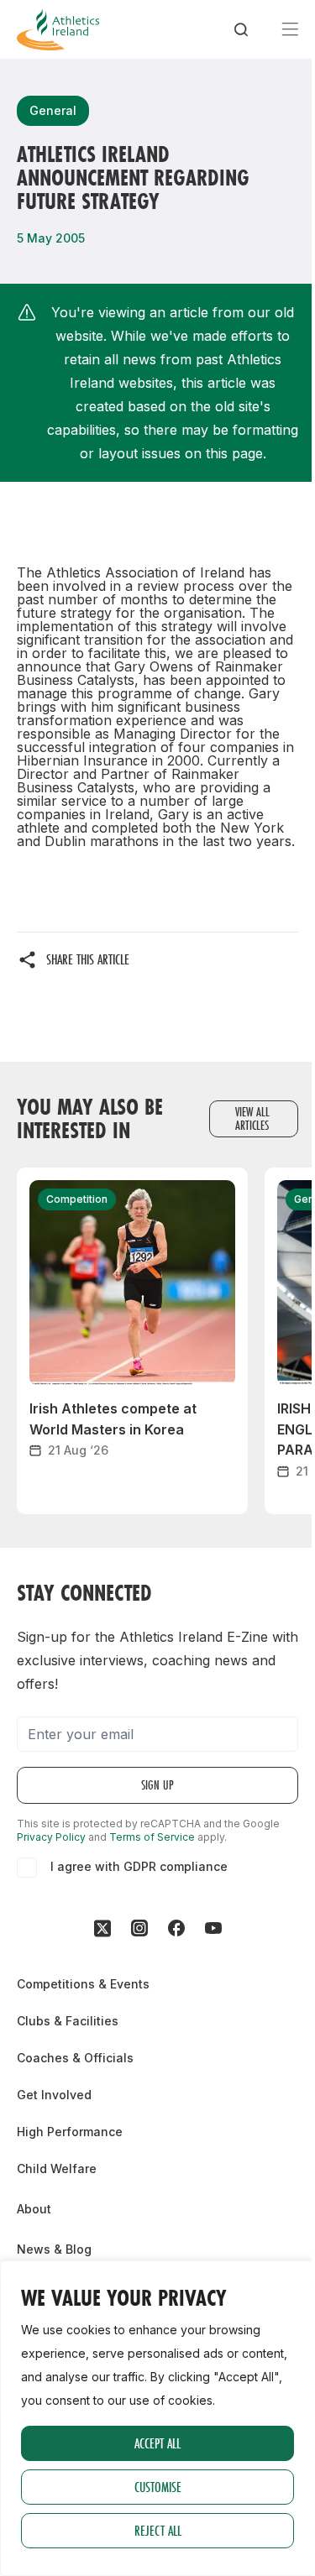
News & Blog (54, 2249)
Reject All (158, 2530)
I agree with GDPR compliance (139, 1866)
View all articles (252, 1118)
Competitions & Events (83, 1984)
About (34, 2209)
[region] (157, 2418)
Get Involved (54, 2095)
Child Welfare (57, 2168)
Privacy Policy (51, 1837)
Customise (158, 2487)
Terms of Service (152, 1837)
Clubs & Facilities (68, 2021)
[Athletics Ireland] (58, 29)
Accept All (157, 2443)
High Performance (70, 2132)
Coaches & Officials (75, 2058)
